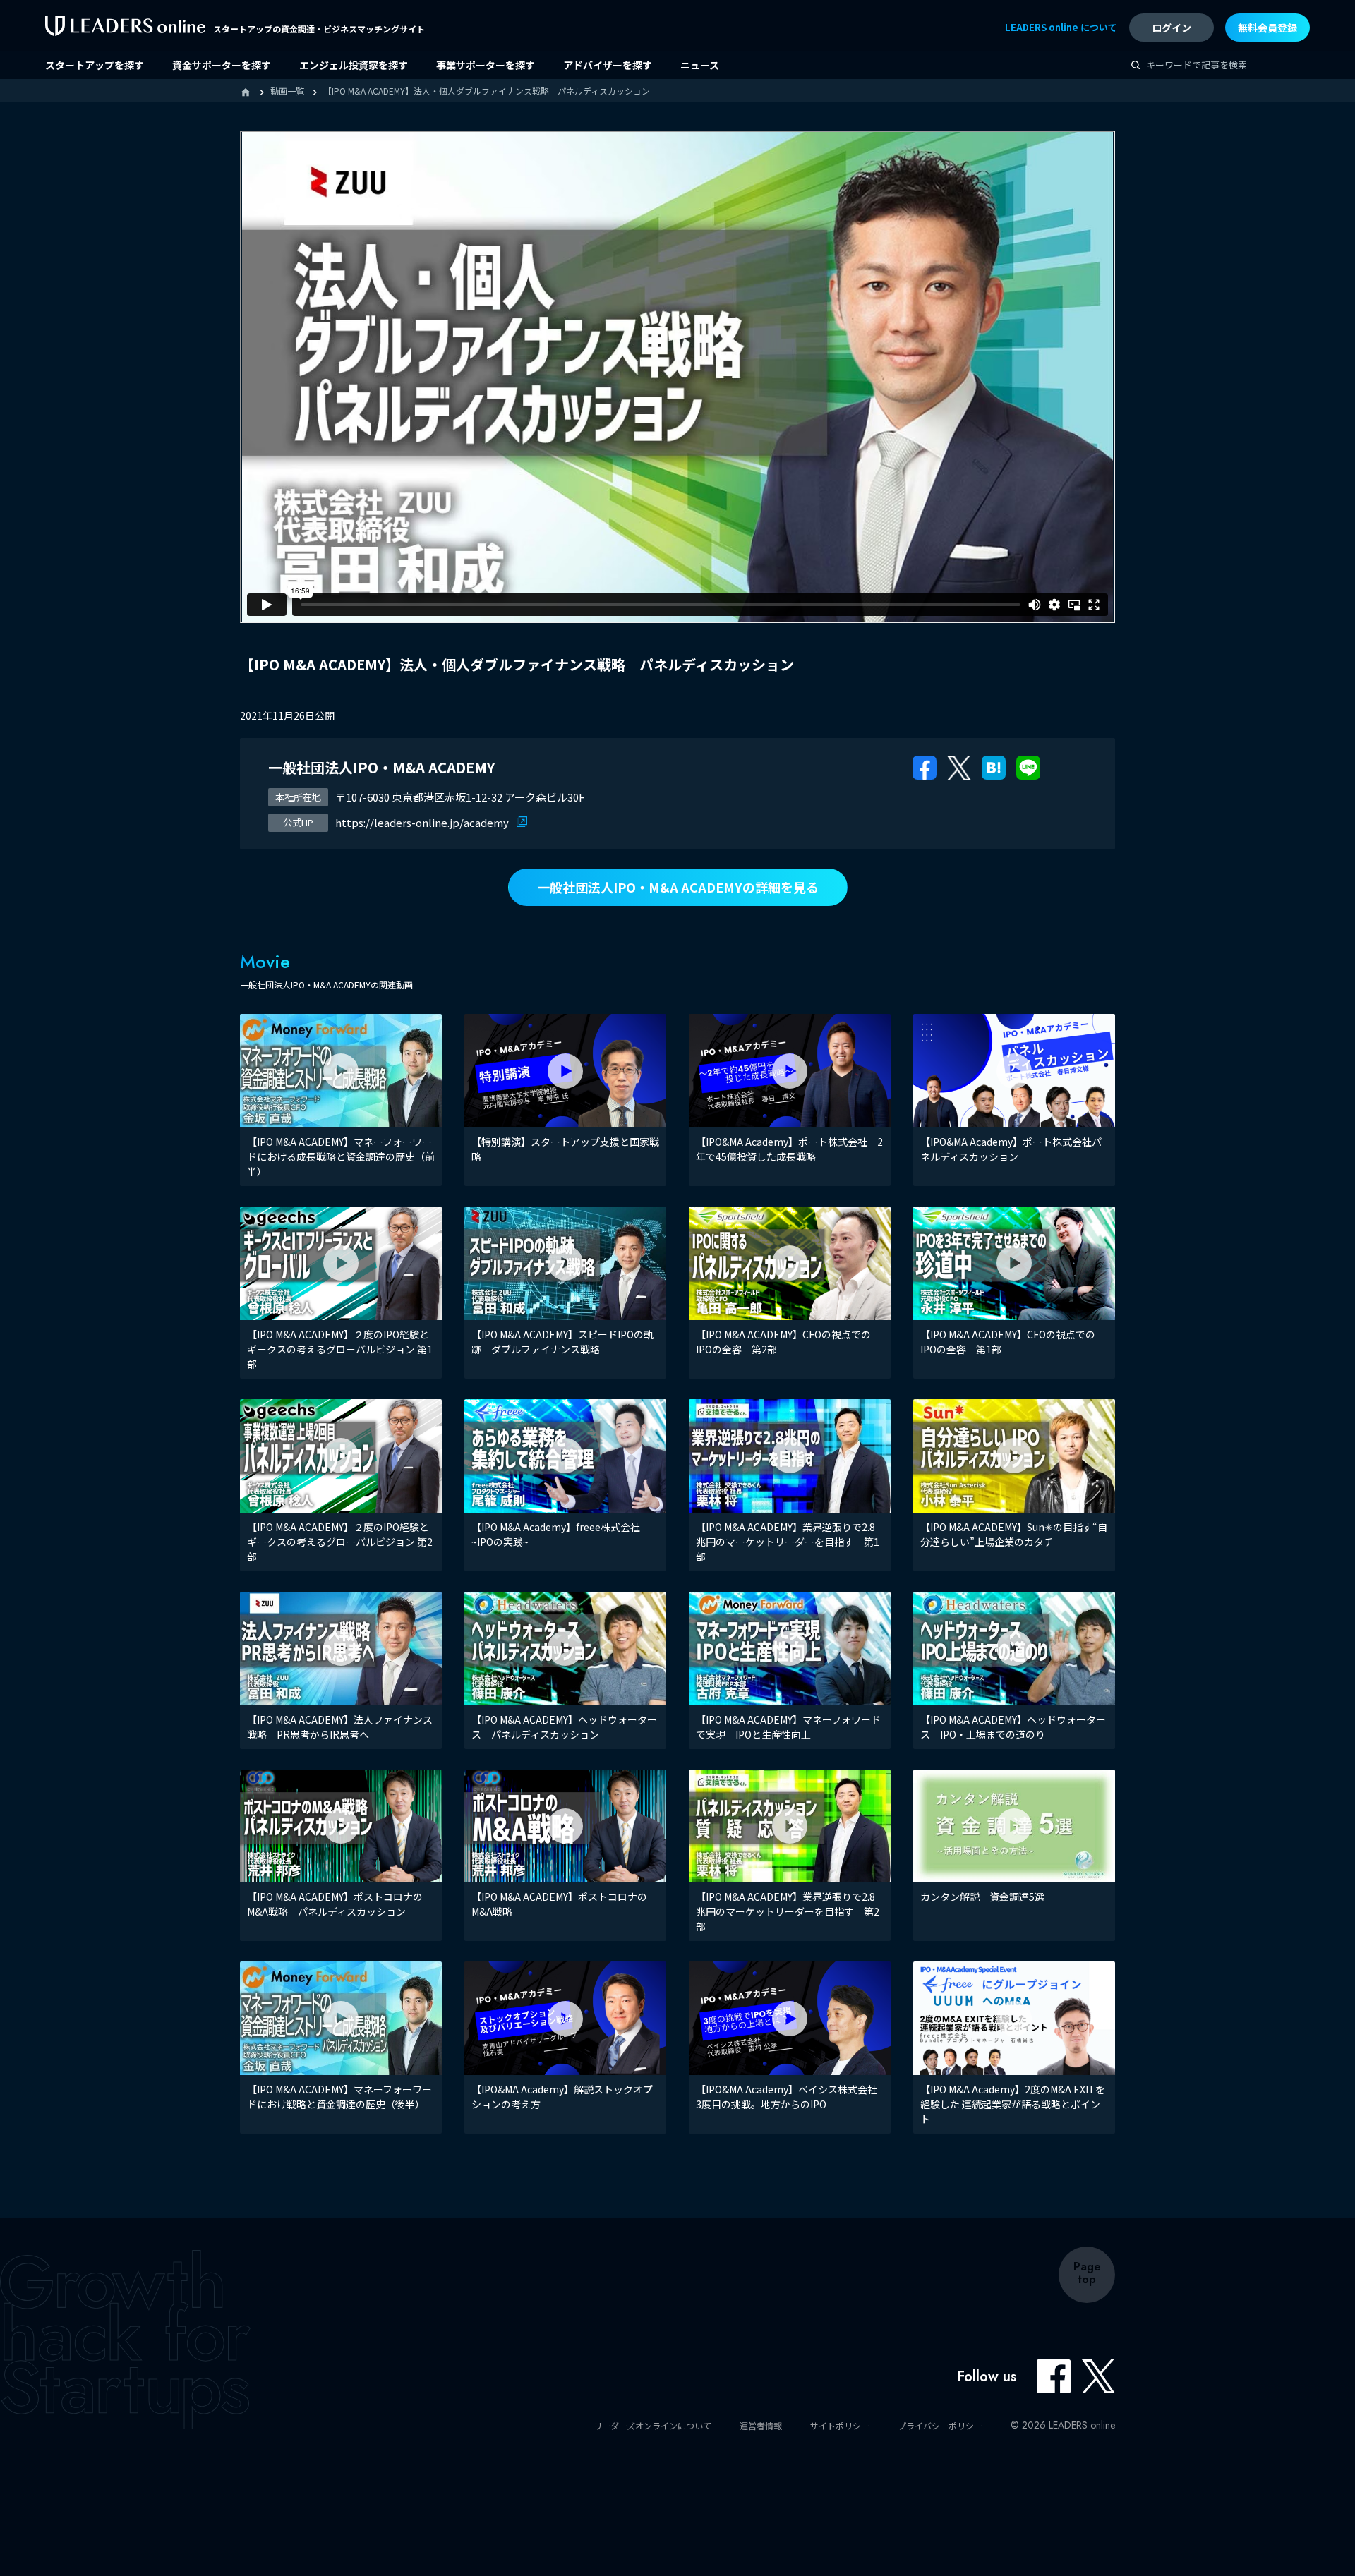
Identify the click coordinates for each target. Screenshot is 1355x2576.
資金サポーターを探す (222, 65)
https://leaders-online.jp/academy (423, 822)
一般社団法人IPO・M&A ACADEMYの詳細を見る (678, 887)
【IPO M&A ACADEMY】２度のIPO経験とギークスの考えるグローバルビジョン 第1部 (340, 1349)
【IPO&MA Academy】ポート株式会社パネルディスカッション (1011, 1149)
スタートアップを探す (95, 65)
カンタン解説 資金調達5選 (982, 1897)
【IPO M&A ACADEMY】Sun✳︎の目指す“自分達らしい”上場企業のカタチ (1014, 1534)
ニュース (700, 65)
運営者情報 (761, 2425)
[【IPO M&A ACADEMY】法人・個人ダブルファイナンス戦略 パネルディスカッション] (994, 766)
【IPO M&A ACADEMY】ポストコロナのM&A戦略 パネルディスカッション (335, 1904)
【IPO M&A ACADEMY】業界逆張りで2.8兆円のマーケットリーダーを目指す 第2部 (788, 1911)
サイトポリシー (840, 2425)
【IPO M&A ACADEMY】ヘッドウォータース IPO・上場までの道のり (1013, 1727)
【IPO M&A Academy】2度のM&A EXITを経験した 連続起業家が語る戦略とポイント (1013, 2104)
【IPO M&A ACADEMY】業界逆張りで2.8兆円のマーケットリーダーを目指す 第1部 (788, 1542)
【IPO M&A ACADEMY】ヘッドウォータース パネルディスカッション (564, 1727)
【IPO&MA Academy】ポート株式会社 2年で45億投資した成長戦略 (789, 1149)
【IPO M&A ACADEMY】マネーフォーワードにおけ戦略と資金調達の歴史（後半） (339, 2097)
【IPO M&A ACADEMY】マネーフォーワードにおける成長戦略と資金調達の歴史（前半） (341, 1156)
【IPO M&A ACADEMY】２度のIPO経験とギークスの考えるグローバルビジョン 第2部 (340, 1542)
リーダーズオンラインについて (652, 2425)
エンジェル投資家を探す (354, 65)
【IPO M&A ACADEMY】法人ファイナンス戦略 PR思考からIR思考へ (340, 1727)
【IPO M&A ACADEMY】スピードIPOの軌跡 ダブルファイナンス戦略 (562, 1342)
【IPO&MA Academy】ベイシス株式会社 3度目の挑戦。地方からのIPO (791, 2097)
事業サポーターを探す (486, 65)
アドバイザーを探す (608, 65)
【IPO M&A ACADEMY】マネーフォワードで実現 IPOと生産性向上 (788, 1727)
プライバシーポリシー (940, 2425)
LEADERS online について (1061, 27)
